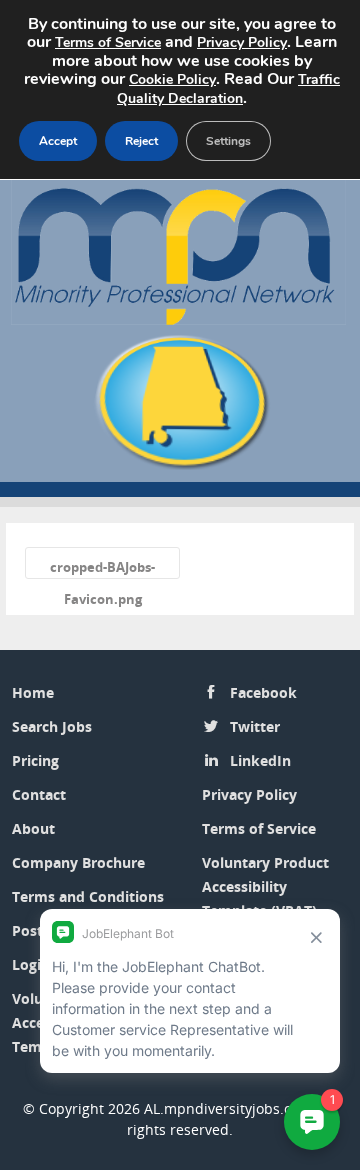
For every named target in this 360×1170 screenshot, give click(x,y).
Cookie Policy (172, 79)
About (33, 828)
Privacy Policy (249, 794)
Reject (141, 141)
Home (33, 692)
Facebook (263, 692)
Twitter (255, 726)
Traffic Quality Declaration (228, 89)
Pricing (35, 760)
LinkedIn (260, 760)
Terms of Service (259, 828)
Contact (39, 794)
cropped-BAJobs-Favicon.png (102, 568)
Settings (228, 141)
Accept (58, 141)
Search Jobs (52, 726)
